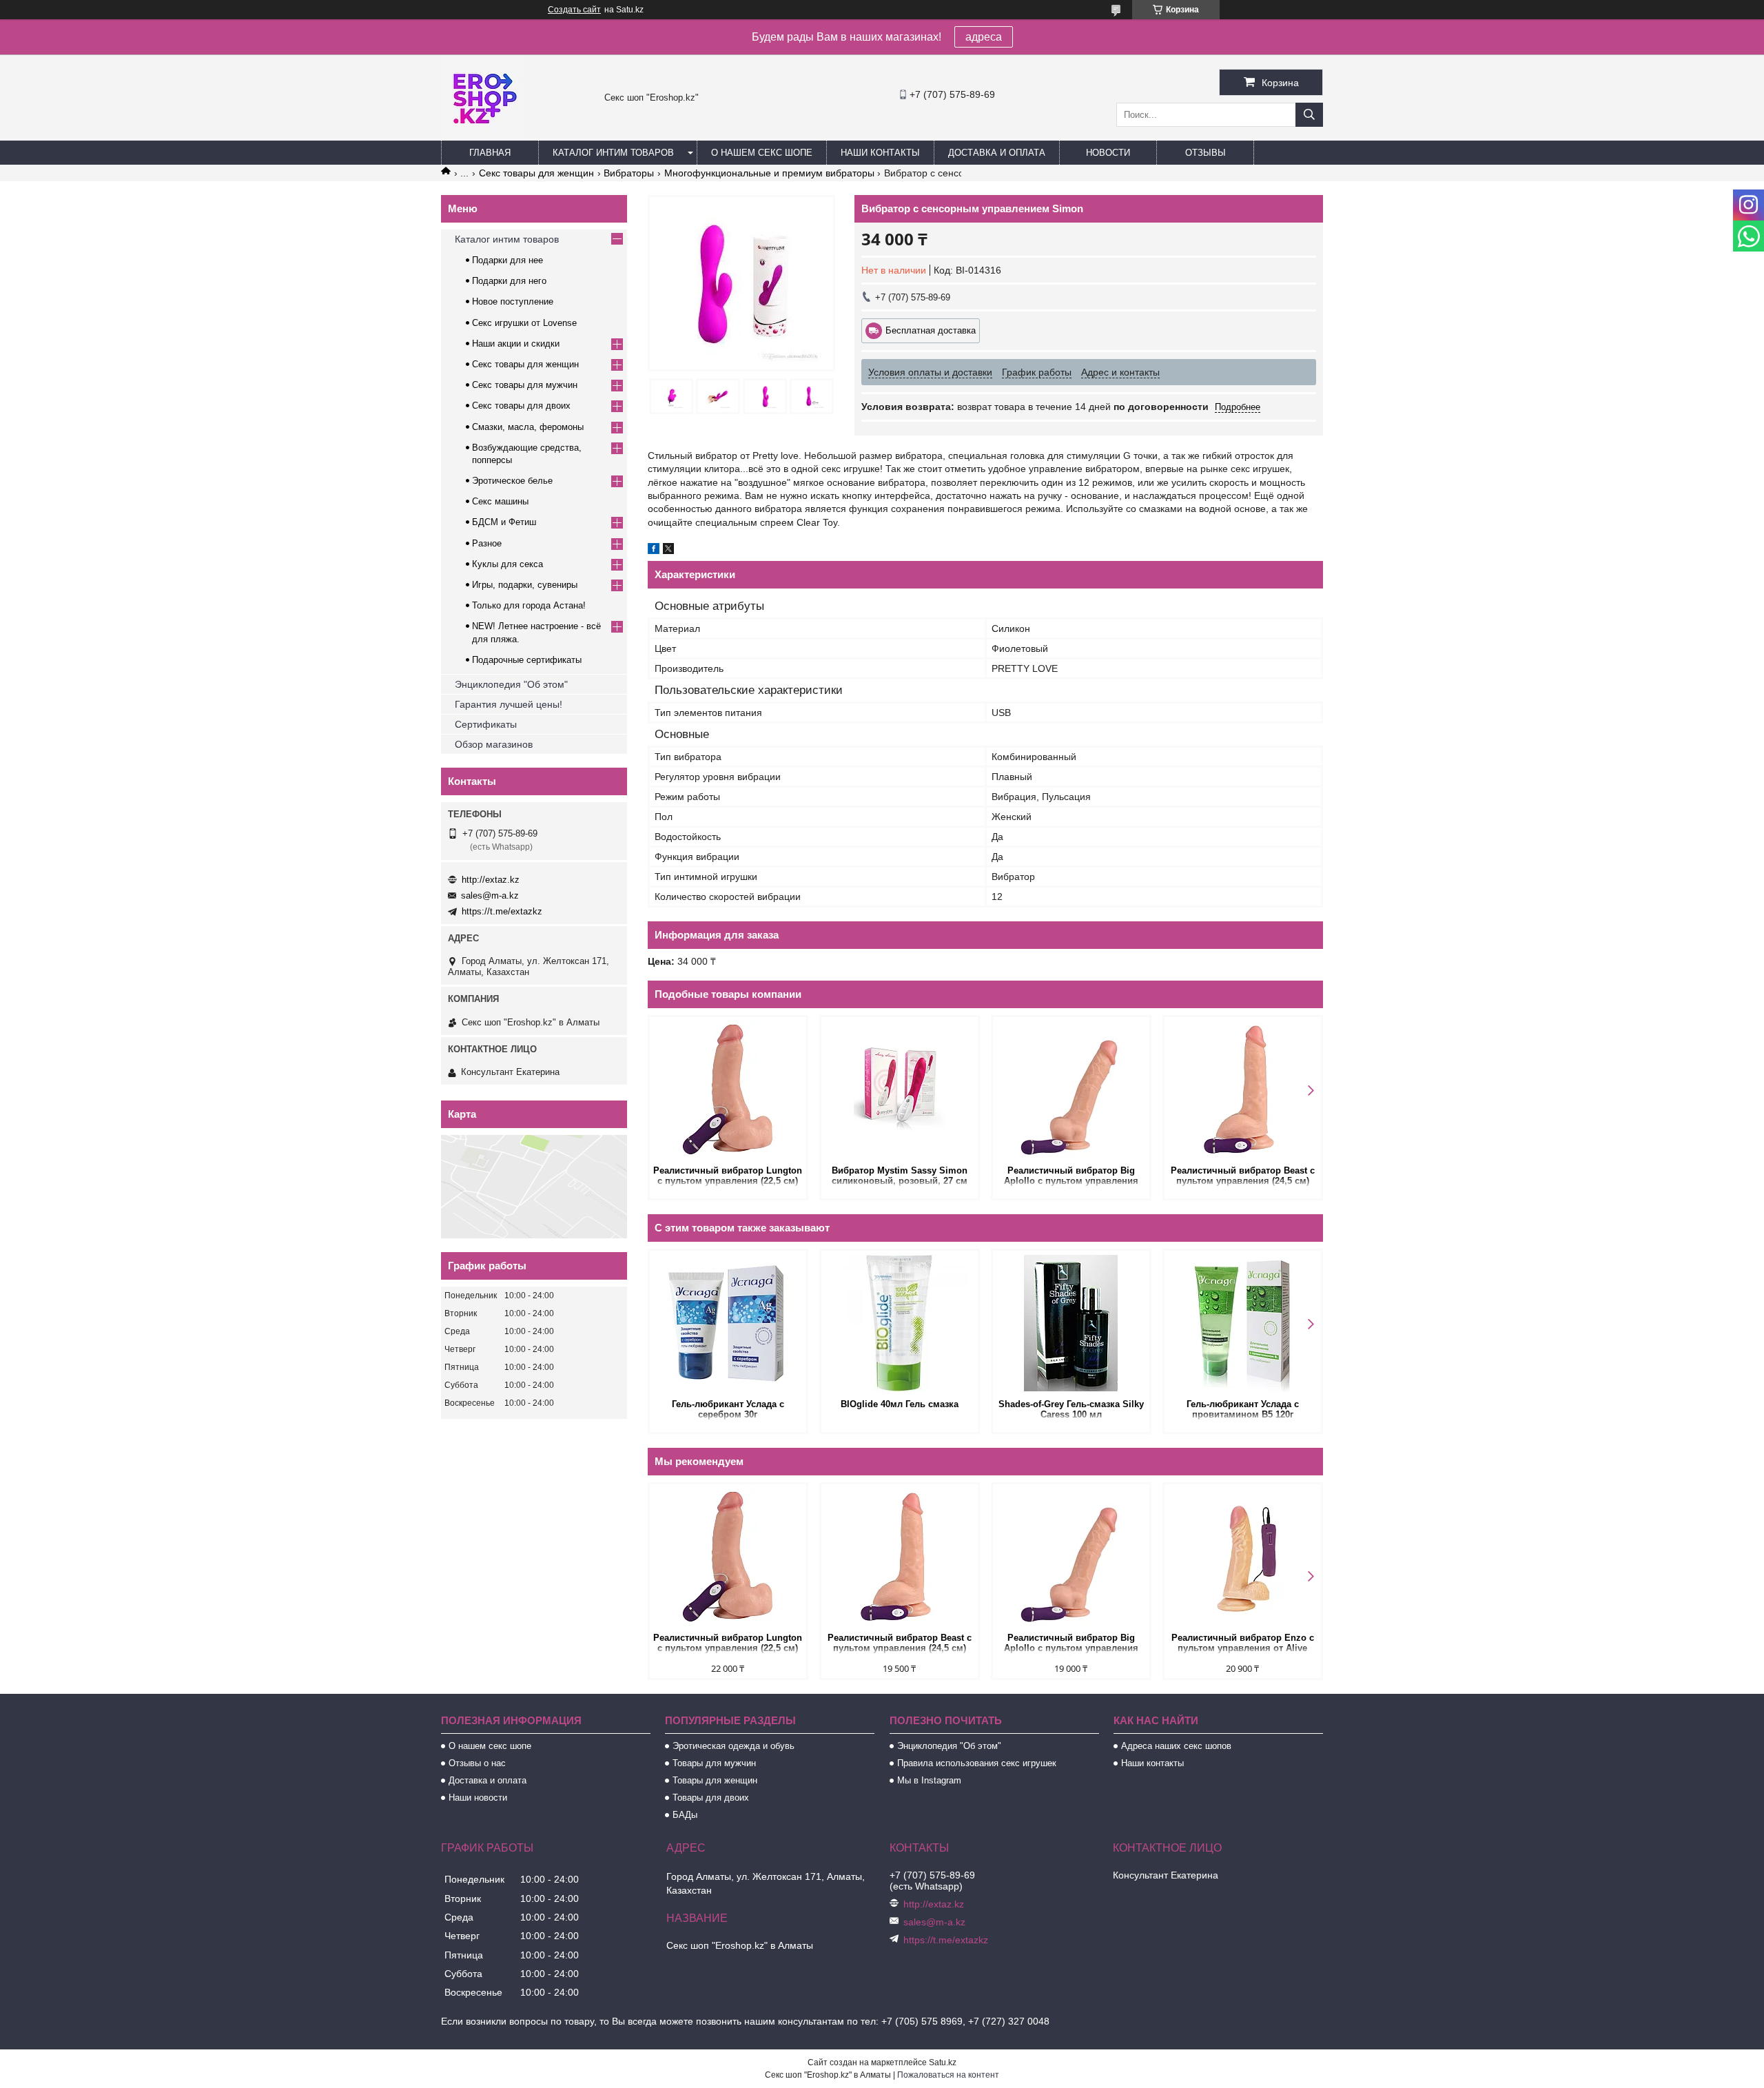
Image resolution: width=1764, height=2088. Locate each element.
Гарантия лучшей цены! (509, 704)
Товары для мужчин (714, 1763)
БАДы (685, 1815)
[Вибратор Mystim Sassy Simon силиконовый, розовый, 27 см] (900, 1089)
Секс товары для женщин (536, 173)
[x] (668, 551)
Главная (490, 153)
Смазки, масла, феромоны (528, 427)
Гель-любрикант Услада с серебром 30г (728, 1409)
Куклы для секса (507, 564)
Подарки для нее (507, 260)
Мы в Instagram (929, 1780)
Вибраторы (629, 173)
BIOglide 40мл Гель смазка (900, 1404)
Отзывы (1206, 153)
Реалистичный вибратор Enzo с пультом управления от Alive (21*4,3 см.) (1243, 1644)
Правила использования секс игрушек (977, 1763)
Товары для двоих (711, 1798)
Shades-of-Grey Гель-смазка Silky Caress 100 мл (1071, 1409)
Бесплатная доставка (931, 330)
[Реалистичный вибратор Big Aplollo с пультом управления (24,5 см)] (1071, 1089)
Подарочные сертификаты (527, 660)
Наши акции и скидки (516, 344)
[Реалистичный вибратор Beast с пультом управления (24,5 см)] (1243, 1089)
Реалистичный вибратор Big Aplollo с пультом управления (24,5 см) (1071, 1177)
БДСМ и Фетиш (504, 522)
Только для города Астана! (529, 605)
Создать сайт (574, 10)
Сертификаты (486, 724)
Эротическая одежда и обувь (734, 1746)
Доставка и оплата (997, 153)
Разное (487, 543)
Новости (1108, 153)
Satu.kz (943, 2063)
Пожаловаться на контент (948, 2075)
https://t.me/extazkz (502, 911)
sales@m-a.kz (490, 895)
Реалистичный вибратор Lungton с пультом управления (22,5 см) (728, 1176)
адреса (984, 37)
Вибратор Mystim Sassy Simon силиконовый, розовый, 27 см (900, 1176)
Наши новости (478, 1798)
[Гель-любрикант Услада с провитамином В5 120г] (1243, 1323)
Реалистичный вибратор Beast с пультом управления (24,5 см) (1243, 1176)
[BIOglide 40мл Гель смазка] (900, 1323)
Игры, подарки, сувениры (525, 585)
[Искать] (1309, 115)
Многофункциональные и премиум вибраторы (769, 173)
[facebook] (654, 551)
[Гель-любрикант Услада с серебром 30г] (728, 1323)
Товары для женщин (715, 1780)
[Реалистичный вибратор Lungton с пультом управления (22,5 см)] (728, 1089)
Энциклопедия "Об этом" (511, 684)
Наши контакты (880, 153)
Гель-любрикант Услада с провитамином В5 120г (1243, 1409)
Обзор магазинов (494, 744)
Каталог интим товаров (613, 153)
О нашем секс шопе (762, 153)
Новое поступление (513, 301)
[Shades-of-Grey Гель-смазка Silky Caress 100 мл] (1071, 1323)
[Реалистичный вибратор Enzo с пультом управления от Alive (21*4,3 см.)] (1243, 1557)
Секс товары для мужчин (525, 385)
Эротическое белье (512, 481)
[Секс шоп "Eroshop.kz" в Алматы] (482, 134)
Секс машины (500, 501)
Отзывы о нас (477, 1763)
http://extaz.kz (491, 880)
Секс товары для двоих (521, 406)
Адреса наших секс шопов (1176, 1746)
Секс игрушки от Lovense (524, 323)
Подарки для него (509, 281)
